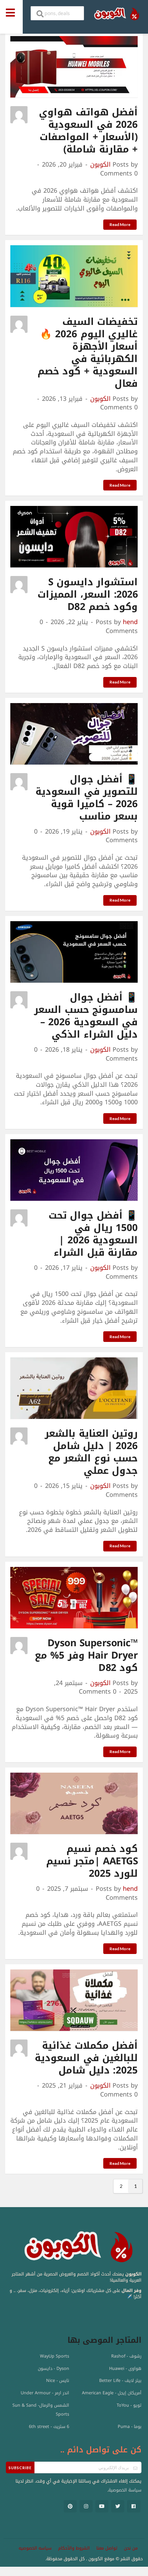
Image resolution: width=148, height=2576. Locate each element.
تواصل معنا (107, 2548)
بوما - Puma (130, 2427)
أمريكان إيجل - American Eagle (112, 2393)
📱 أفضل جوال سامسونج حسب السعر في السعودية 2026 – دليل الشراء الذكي (86, 1016)
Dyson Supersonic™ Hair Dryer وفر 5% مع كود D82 (86, 1655)
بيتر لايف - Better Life (120, 2381)
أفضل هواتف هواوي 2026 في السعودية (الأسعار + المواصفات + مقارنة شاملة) (88, 131)
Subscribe (20, 2468)
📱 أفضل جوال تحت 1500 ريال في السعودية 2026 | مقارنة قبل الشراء (93, 1234)
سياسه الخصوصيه (35, 2548)
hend (130, 622)
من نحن (131, 2548)
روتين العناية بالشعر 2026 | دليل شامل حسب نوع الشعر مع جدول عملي (91, 1452)
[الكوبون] (115, 14)
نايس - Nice (58, 2381)
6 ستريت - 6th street (49, 2427)
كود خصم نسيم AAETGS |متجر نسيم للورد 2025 (92, 1861)
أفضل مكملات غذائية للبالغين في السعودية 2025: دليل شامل (86, 2058)
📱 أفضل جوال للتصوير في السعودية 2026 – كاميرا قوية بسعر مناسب (87, 798)
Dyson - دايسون (54, 2369)
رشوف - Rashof (126, 2356)
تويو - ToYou (129, 2405)
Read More (120, 224)
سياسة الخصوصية (125, 2490)
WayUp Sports (55, 2356)
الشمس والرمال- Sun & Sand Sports (41, 2410)
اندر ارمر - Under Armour (45, 2393)
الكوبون (100, 165)
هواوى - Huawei (125, 2369)
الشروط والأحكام (74, 2548)
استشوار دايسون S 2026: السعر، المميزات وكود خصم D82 (88, 594)
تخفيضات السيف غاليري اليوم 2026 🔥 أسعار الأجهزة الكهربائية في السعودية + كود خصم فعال (88, 353)
